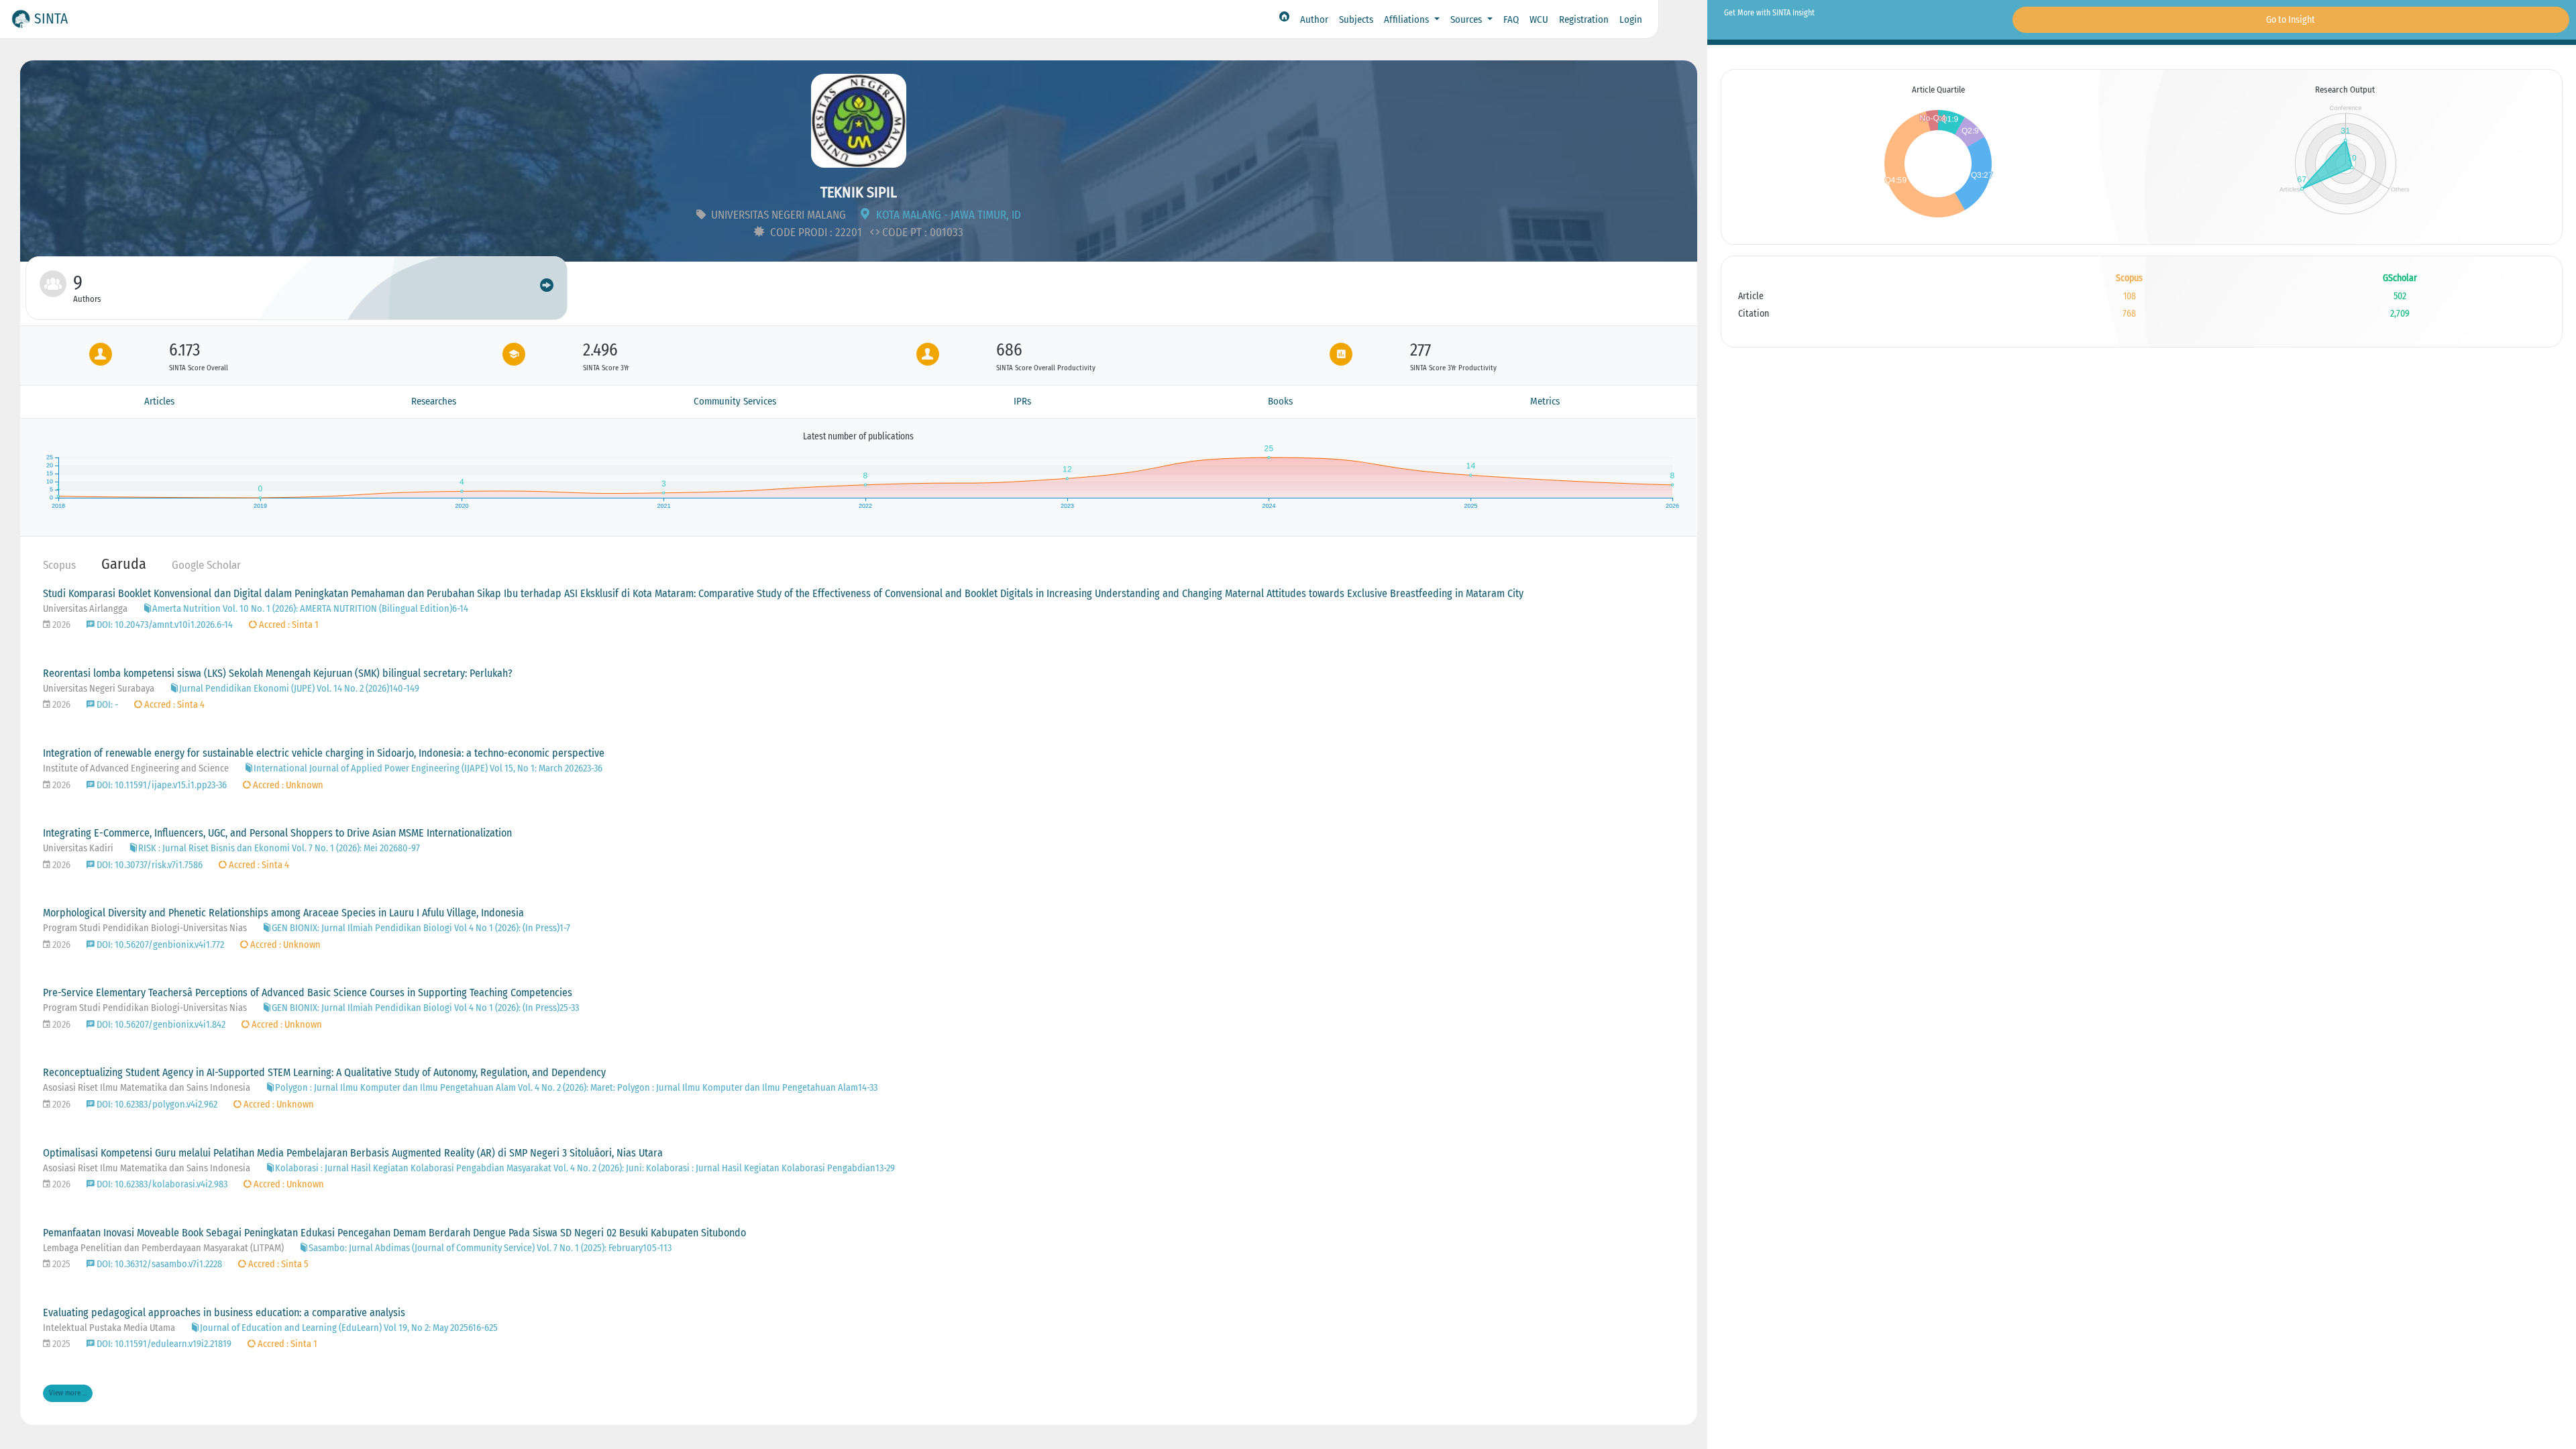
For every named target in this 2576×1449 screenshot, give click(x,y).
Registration (1584, 19)
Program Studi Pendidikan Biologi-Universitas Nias (146, 928)
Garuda (124, 564)
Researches (434, 401)
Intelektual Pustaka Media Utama (110, 1328)
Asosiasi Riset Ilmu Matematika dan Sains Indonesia (148, 1088)
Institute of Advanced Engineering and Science (137, 768)
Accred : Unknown (287, 785)
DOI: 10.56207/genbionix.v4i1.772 (159, 945)
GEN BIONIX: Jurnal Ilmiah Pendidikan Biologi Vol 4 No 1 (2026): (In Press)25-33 (425, 1008)
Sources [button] (1467, 19)
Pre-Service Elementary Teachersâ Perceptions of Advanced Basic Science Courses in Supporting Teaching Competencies (308, 992)
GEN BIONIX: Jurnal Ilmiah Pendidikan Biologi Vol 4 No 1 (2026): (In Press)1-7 (421, 928)
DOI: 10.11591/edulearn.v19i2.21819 (163, 1344)
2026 (60, 625)
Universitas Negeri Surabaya (100, 689)
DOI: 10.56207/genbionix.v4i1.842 (160, 1025)
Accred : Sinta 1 (288, 625)
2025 (60, 1264)
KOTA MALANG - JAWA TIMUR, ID (947, 215)
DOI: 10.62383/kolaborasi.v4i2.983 (161, 1184)
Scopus (59, 565)
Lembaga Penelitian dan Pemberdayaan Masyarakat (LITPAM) (164, 1248)
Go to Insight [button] (2291, 20)
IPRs (1022, 401)
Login (1631, 19)
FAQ (1511, 19)
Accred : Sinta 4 (173, 705)
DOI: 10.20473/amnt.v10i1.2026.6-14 (164, 625)
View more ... (68, 1393)
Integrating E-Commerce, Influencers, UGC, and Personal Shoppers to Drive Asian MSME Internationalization (277, 833)
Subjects (1356, 19)
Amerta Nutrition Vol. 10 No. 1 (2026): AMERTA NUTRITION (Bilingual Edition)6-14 (310, 609)
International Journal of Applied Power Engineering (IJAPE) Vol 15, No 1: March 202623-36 (428, 768)
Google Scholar (206, 565)
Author (1314, 19)
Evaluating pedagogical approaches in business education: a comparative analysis (224, 1312)
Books (1280, 401)
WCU (1539, 19)
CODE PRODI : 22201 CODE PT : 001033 (865, 232)
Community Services (735, 401)
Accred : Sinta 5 (277, 1264)
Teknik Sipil (859, 192)
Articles (159, 401)
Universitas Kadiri (79, 848)
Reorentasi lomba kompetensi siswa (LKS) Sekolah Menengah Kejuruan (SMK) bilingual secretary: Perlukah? (278, 673)
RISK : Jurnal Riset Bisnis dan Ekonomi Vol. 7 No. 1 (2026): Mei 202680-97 (279, 848)
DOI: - (106, 705)
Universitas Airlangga (86, 609)
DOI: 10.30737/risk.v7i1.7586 (149, 865)
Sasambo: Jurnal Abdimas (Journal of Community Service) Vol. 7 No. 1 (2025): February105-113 (490, 1248)
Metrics (1545, 401)
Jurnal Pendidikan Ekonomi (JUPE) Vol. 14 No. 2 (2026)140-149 (299, 689)
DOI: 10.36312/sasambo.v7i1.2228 (158, 1264)
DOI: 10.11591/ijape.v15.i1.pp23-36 (161, 785)
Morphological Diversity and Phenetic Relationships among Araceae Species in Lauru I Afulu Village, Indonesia (283, 913)
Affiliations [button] (1408, 19)
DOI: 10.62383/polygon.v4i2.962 (156, 1105)
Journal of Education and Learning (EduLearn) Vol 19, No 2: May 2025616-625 (349, 1328)
